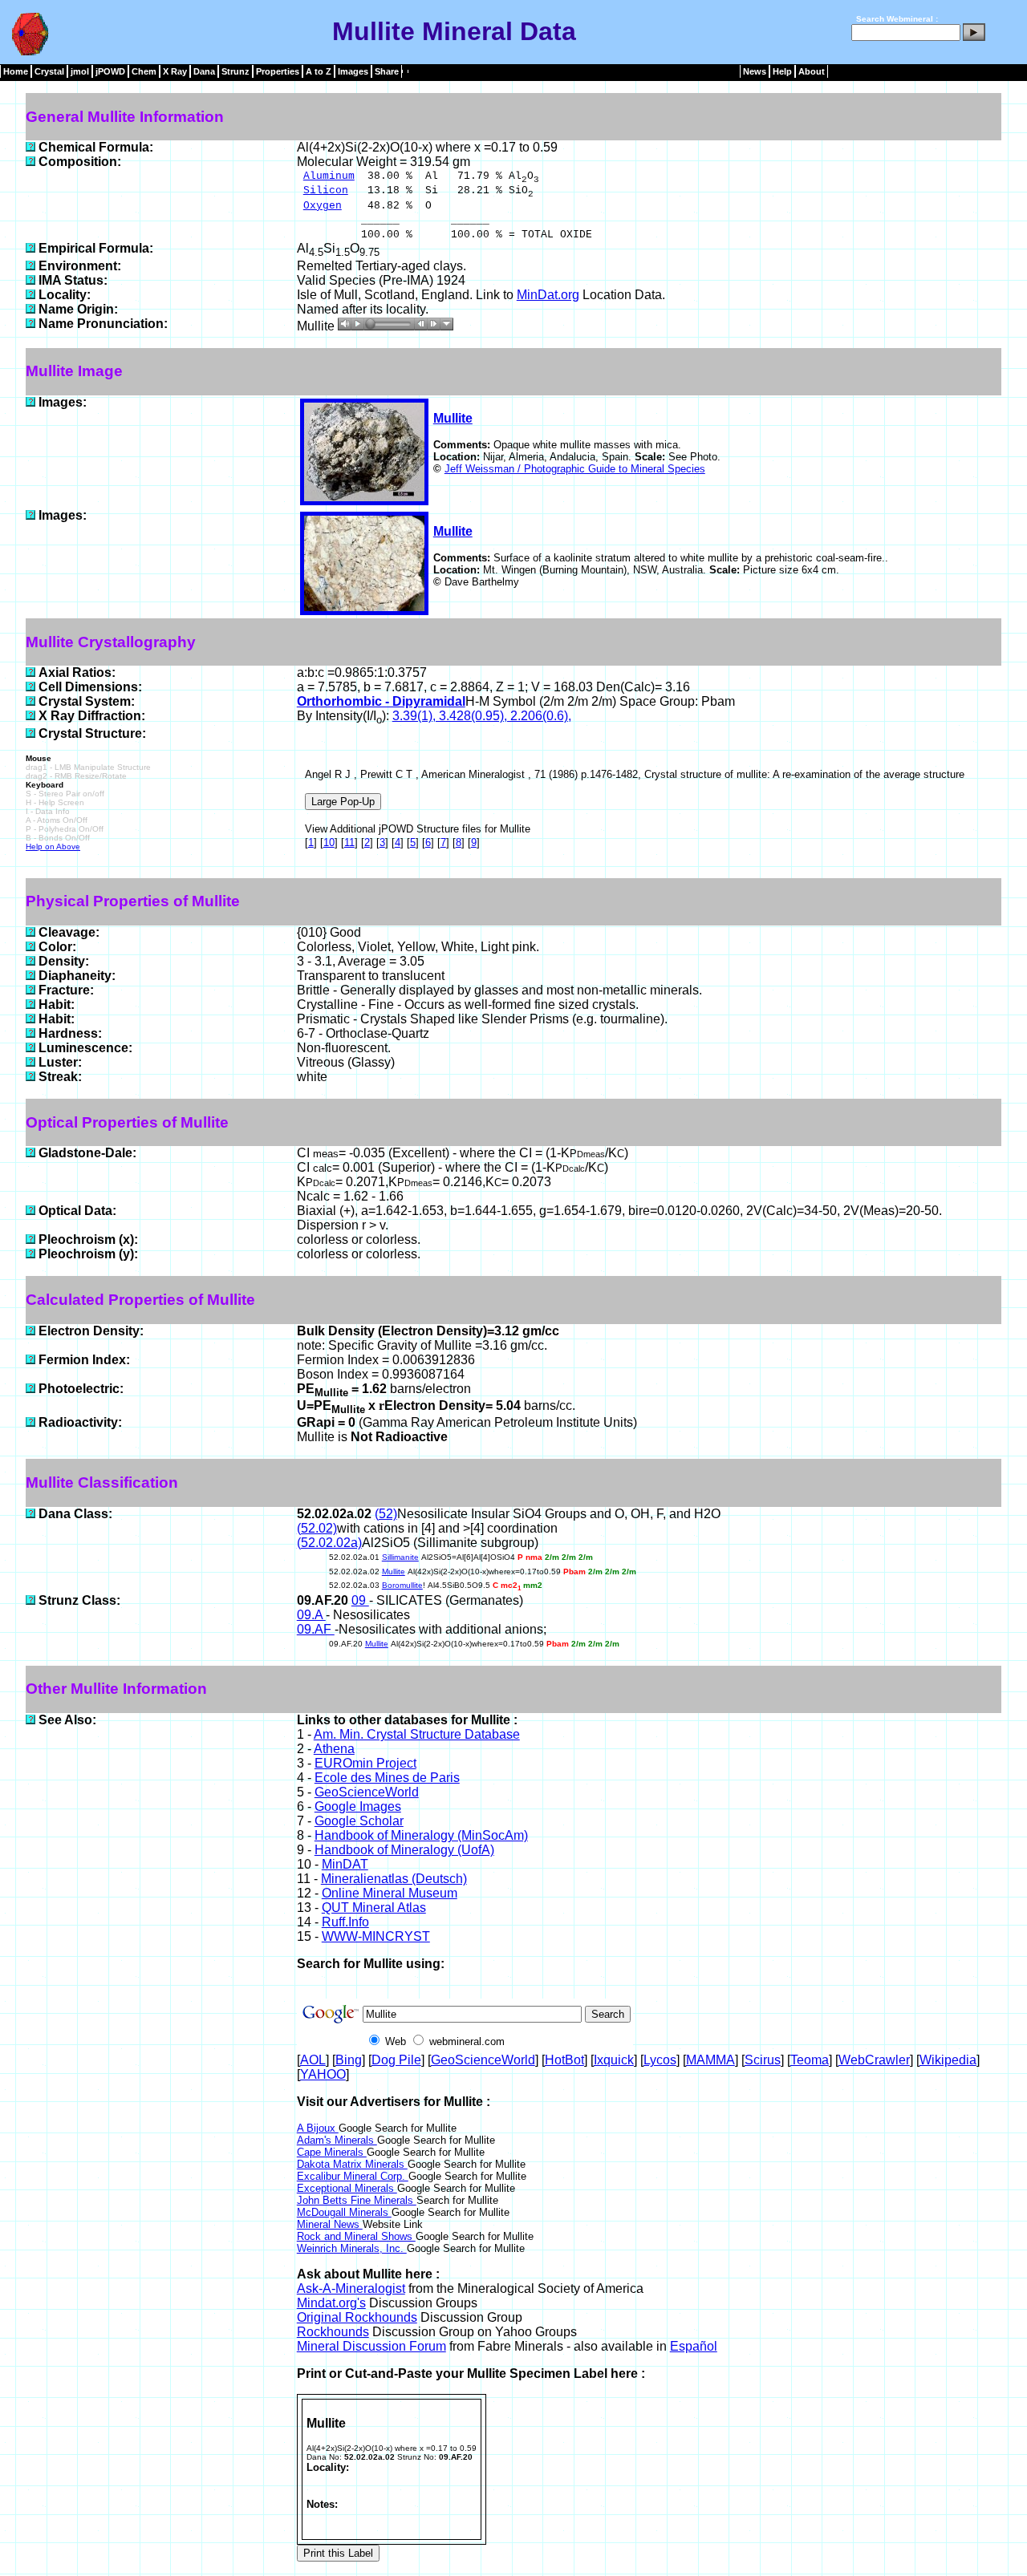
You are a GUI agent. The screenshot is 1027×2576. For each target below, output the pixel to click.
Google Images (358, 1806)
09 (360, 1600)
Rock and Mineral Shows (356, 2236)
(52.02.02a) (329, 1543)
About (812, 71)
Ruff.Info (345, 1922)
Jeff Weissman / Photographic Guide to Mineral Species (575, 469)
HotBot (564, 2060)
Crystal (49, 71)
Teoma (810, 2060)
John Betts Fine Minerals (357, 2200)
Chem (144, 71)
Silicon (326, 190)
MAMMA (710, 2060)
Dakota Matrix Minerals (352, 2164)
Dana (204, 71)
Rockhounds (333, 2332)
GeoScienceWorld (367, 1792)
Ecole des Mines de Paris (387, 1778)
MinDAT (345, 1864)
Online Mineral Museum (390, 1893)
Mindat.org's (331, 2303)
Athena (334, 1749)
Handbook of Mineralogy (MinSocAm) (421, 1835)
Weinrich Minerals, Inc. (352, 2248)
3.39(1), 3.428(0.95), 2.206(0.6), (482, 716)
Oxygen (323, 206)
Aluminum (329, 176)
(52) (386, 1514)
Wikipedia (948, 2060)
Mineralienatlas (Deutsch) (394, 1879)
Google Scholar (359, 1821)
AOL (313, 2060)
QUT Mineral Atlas (374, 1908)
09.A (311, 1615)
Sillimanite (400, 1557)
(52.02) (317, 1528)
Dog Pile (396, 2060)
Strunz (235, 71)
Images (353, 71)
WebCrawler (874, 2060)
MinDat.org (548, 295)
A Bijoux (318, 2128)
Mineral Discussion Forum (371, 2346)
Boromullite (402, 1585)
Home (16, 71)
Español (694, 2346)
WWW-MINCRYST (376, 1936)
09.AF (316, 1629)
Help (782, 71)
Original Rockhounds (357, 2317)
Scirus (763, 2060)
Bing (349, 2060)
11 (349, 842)
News (755, 71)
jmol (80, 71)
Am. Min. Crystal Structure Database (417, 1734)
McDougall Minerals (344, 2212)
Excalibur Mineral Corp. (353, 2176)
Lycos (660, 2060)
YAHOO (323, 2074)
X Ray (175, 71)
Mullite (453, 418)
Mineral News (330, 2224)
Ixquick (614, 2060)
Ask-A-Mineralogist (351, 2288)
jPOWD (110, 71)
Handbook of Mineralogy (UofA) (404, 1850)
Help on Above (53, 847)
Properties (278, 71)
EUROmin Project (365, 1763)
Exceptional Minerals (347, 2188)
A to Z (319, 71)
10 (329, 842)
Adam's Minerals (337, 2140)
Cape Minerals (332, 2152)
